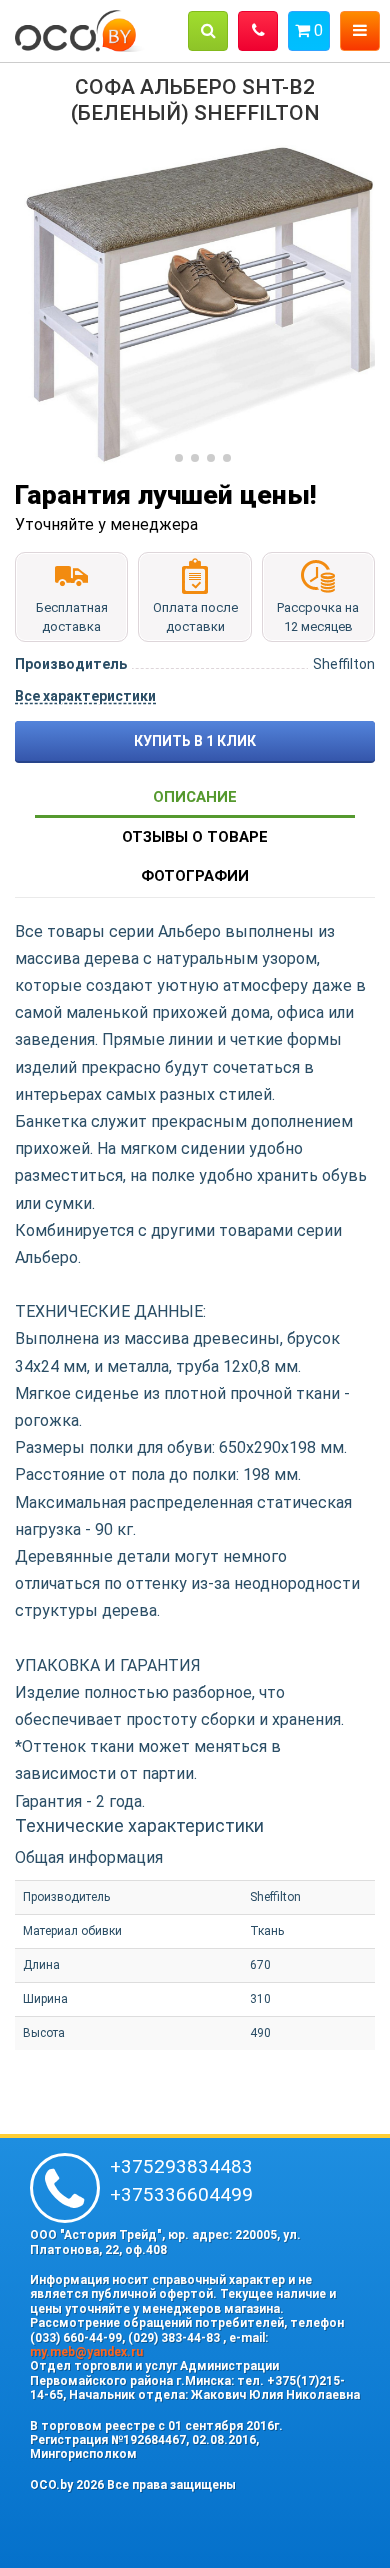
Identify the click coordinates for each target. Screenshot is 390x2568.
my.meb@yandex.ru (86, 2352)
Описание (195, 797)
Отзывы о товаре (195, 837)
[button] (208, 31)
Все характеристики (85, 696)
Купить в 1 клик (195, 741)
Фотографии (195, 876)
